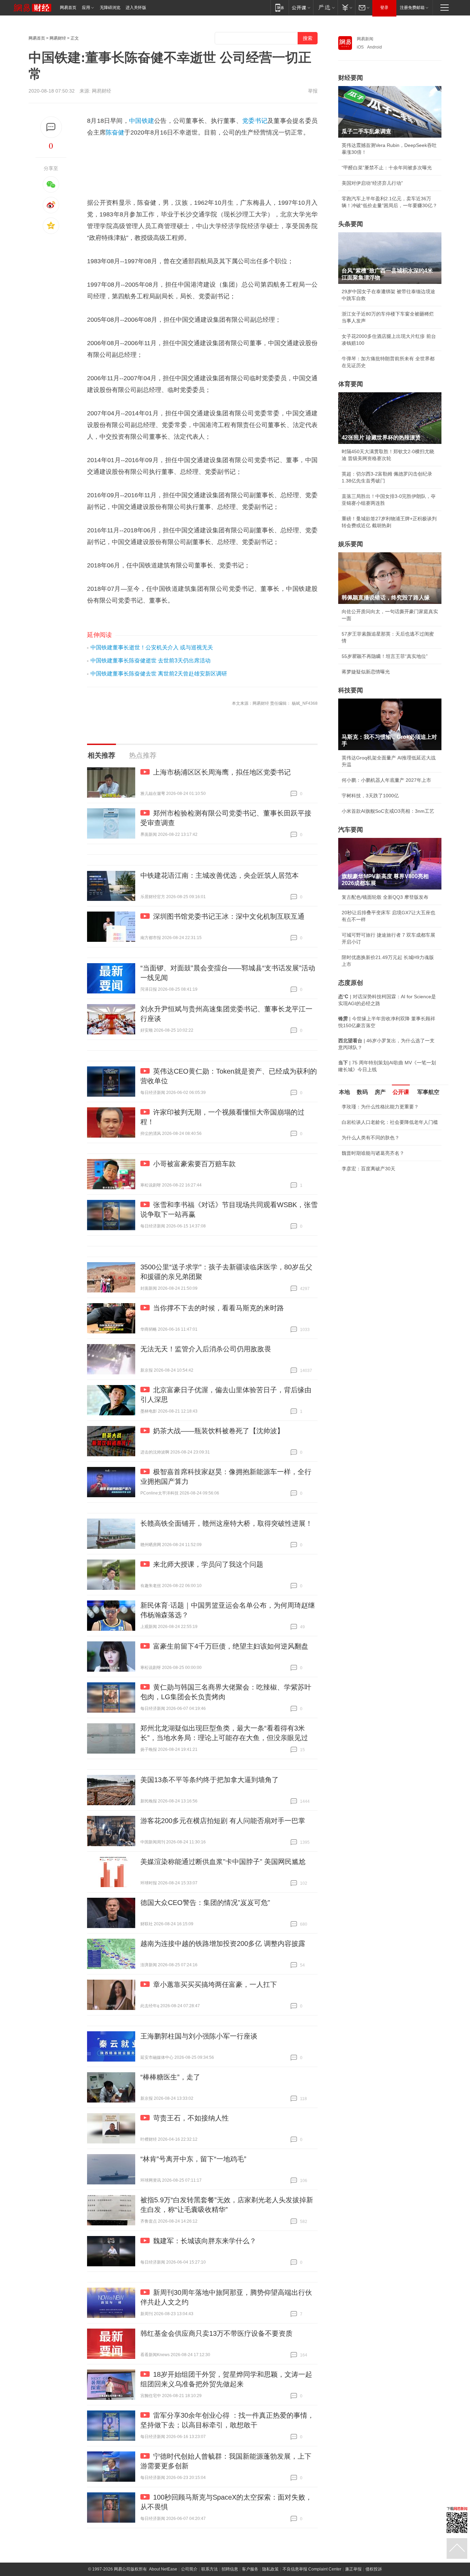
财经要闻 (351, 78)
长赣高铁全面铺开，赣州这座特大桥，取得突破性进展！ (226, 1523)
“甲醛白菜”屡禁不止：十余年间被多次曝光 (387, 168)
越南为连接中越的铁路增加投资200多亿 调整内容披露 (223, 1944)
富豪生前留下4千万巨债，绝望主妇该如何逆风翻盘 (231, 1646)
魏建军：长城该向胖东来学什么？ (205, 2241)
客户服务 (250, 2569)
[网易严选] (325, 7)
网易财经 (58, 38)
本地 (344, 1092)
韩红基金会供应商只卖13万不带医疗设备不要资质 (216, 2333)
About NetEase (163, 2569)
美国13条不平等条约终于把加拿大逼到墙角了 (210, 1780)
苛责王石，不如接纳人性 (191, 2118)
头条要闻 (351, 224)
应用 (86, 8)
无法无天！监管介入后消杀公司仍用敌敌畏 (206, 1349)
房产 (380, 1092)
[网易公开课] (301, 7)
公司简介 (189, 2569)
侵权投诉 (374, 2569)
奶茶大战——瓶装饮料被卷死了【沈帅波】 (218, 1431)
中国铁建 (142, 121)
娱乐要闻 (351, 544)
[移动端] (280, 7)
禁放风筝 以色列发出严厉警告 (374, 1178)
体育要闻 (351, 384)
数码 (362, 1092)
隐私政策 (270, 2569)
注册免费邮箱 (412, 8)
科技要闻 (351, 690)
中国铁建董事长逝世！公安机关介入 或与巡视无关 (152, 647)
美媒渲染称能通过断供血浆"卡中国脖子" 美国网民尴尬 (223, 1862)
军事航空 (428, 1092)
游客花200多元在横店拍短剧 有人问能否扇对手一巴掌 (223, 1821)
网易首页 (68, 8)
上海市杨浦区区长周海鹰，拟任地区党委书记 (222, 772)
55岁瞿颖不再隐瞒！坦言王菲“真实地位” (385, 656)
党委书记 (255, 121)
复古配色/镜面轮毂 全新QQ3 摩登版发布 (385, 897)
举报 (313, 91)
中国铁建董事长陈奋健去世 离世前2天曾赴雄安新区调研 (159, 674)
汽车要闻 (351, 830)
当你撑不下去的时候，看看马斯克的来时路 (218, 1308)
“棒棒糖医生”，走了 (170, 2077)
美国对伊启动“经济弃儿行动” (372, 183)
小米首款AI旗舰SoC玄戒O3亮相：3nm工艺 (388, 811)
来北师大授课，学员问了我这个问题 (208, 1564)
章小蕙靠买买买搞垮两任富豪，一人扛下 (215, 1984)
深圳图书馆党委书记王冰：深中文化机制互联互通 (229, 916)
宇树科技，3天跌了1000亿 (370, 796)
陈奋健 (115, 132)
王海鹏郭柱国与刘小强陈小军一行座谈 (199, 2036)
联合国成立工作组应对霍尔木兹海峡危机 (385, 1216)
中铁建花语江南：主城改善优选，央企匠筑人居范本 (220, 875)
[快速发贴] (51, 127)
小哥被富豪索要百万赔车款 (194, 1164)
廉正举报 (353, 2569)
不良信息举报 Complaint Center (312, 2569)
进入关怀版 (136, 8)
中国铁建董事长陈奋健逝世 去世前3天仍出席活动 (151, 661)
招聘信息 (230, 2569)
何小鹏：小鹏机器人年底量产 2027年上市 (386, 780)
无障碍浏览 (110, 8)
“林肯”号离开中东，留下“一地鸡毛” (193, 2159)
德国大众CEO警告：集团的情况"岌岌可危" (205, 1903)
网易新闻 (365, 39)
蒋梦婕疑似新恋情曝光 (366, 672)
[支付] (346, 7)
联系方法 (210, 2569)
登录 (384, 8)
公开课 (401, 1092)
